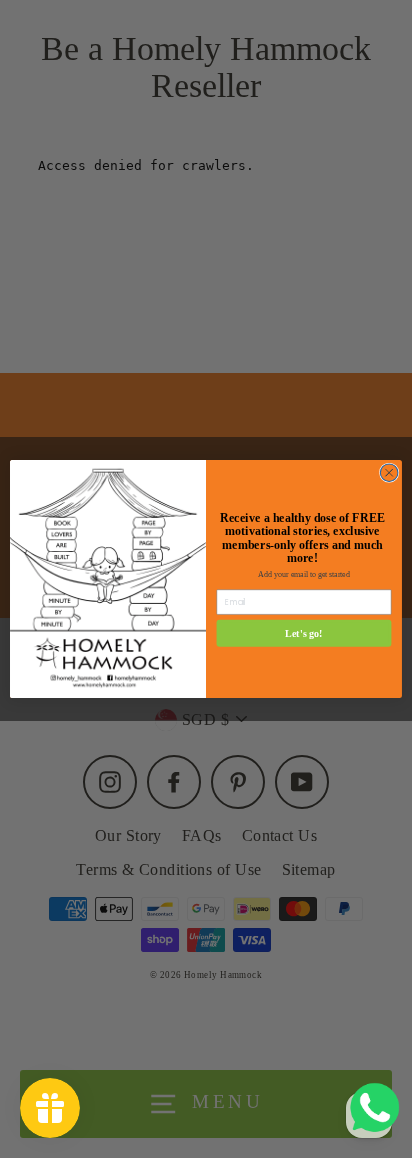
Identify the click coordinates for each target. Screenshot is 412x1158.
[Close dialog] (389, 473)
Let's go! (304, 633)
